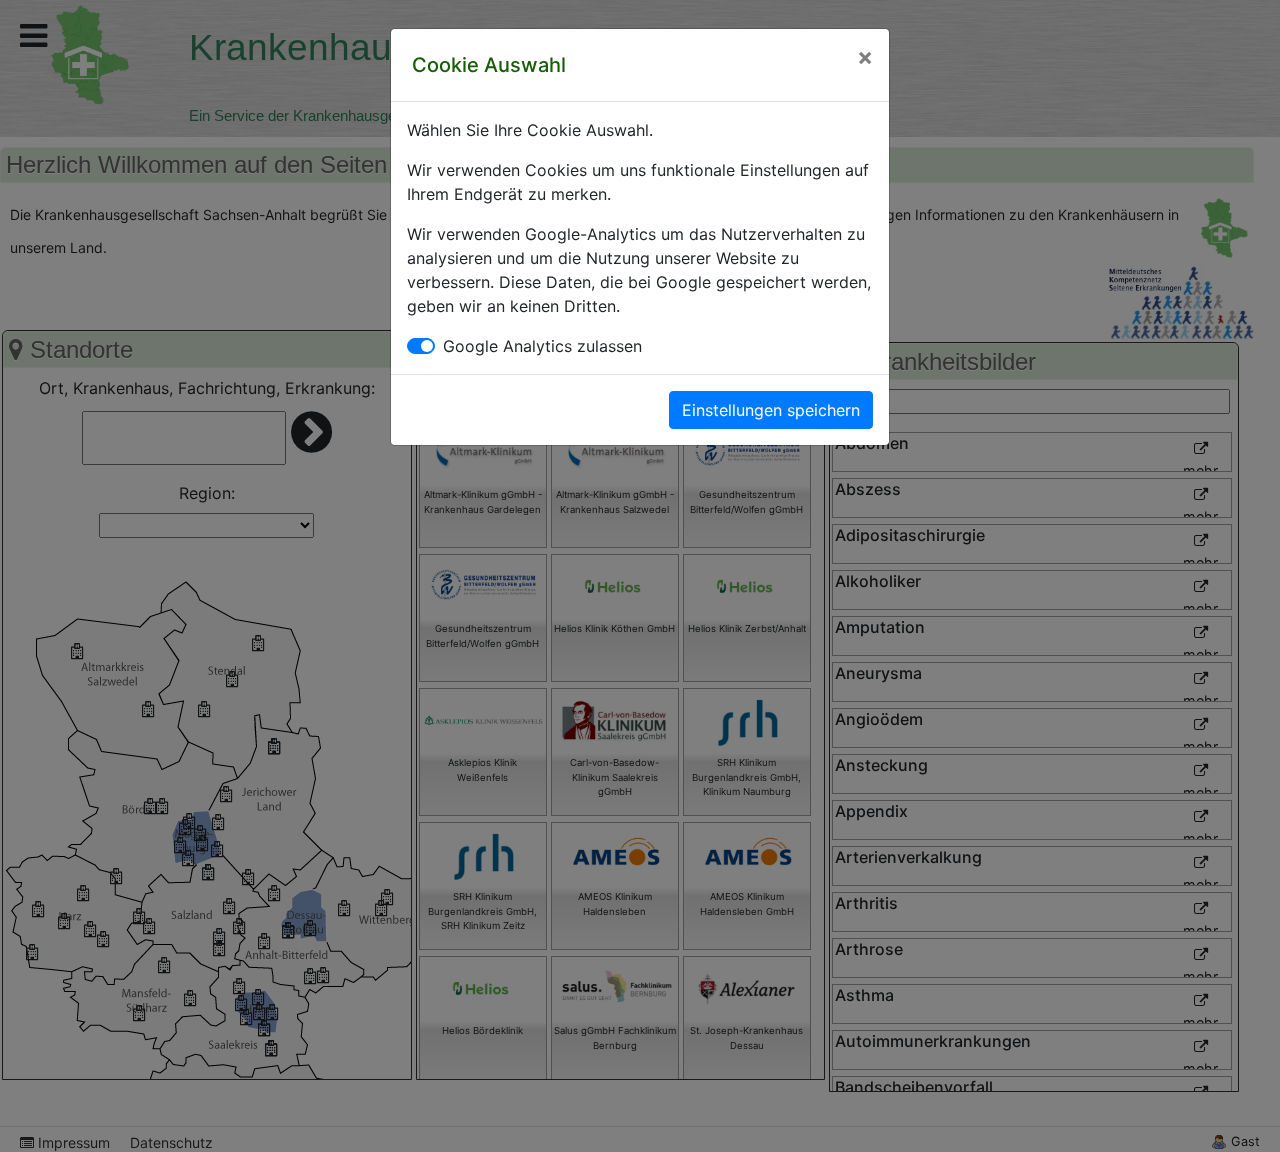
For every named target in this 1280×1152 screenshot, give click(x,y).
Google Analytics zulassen (542, 346)
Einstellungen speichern (771, 410)
